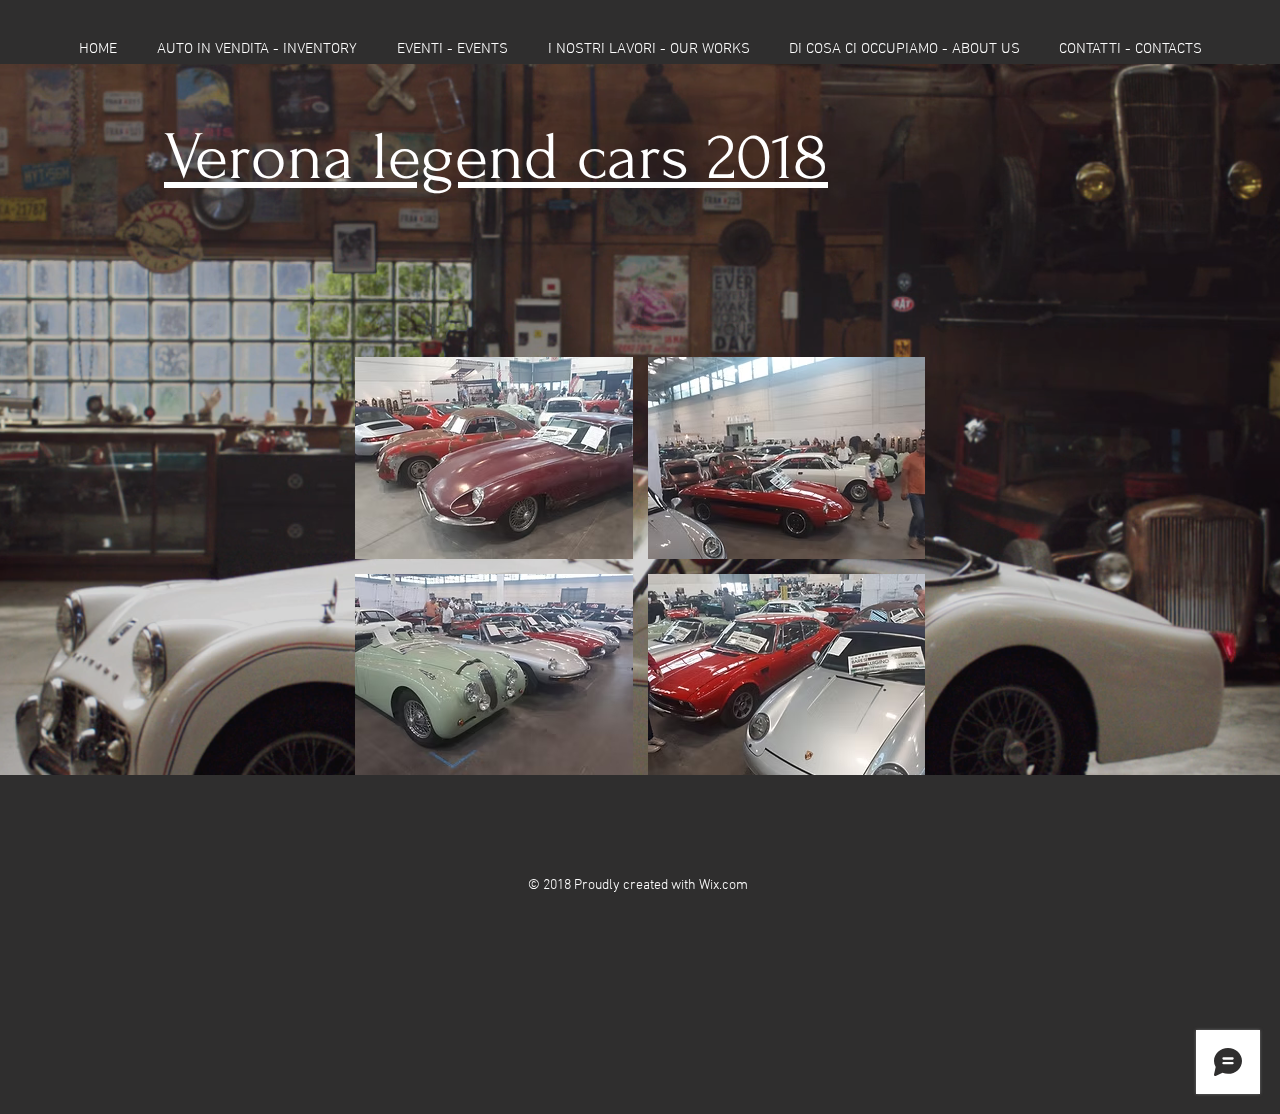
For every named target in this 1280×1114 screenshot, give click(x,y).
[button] (494, 458)
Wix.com (723, 885)
